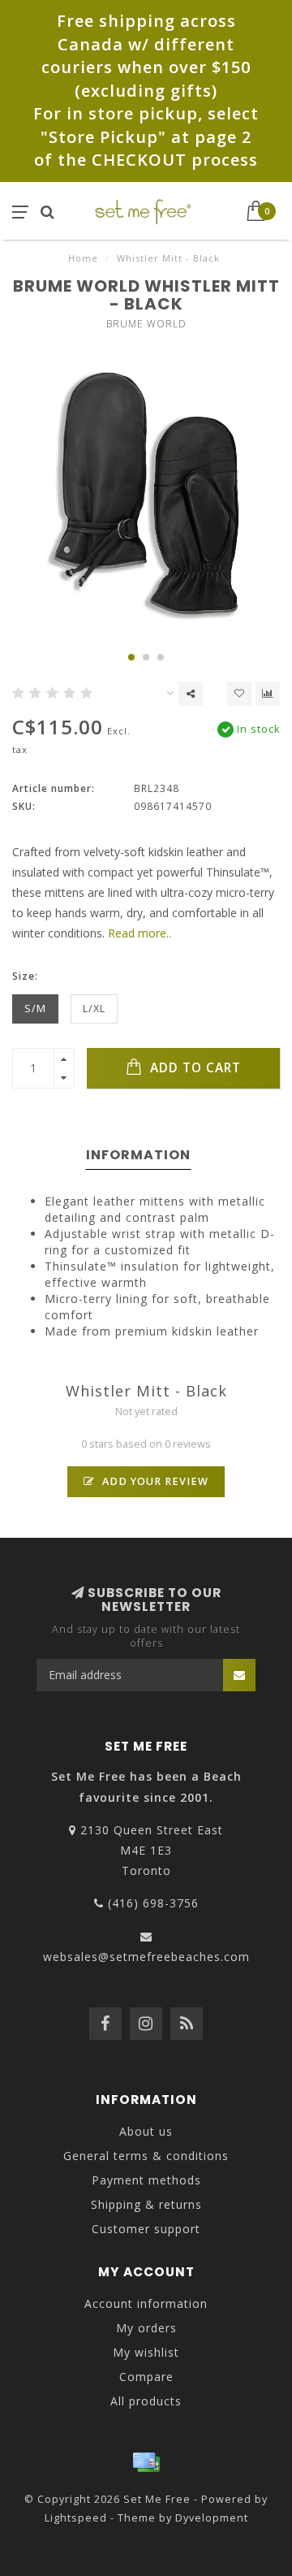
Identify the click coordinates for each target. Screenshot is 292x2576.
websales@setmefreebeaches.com (146, 1957)
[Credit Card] (146, 2462)
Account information (146, 2303)
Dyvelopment (212, 2518)
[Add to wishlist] (239, 694)
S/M (35, 1009)
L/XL (94, 1009)
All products (146, 2401)
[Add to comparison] (268, 694)
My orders (146, 2328)
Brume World (146, 324)
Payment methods (146, 2180)
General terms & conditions (146, 2156)
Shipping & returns (146, 2204)
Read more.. (140, 933)
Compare (146, 2377)
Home (83, 258)
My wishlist (146, 2352)
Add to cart (193, 1068)
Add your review (154, 1481)
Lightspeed (76, 2518)
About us (146, 2131)
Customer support (146, 2229)
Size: (25, 976)
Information (138, 1155)
